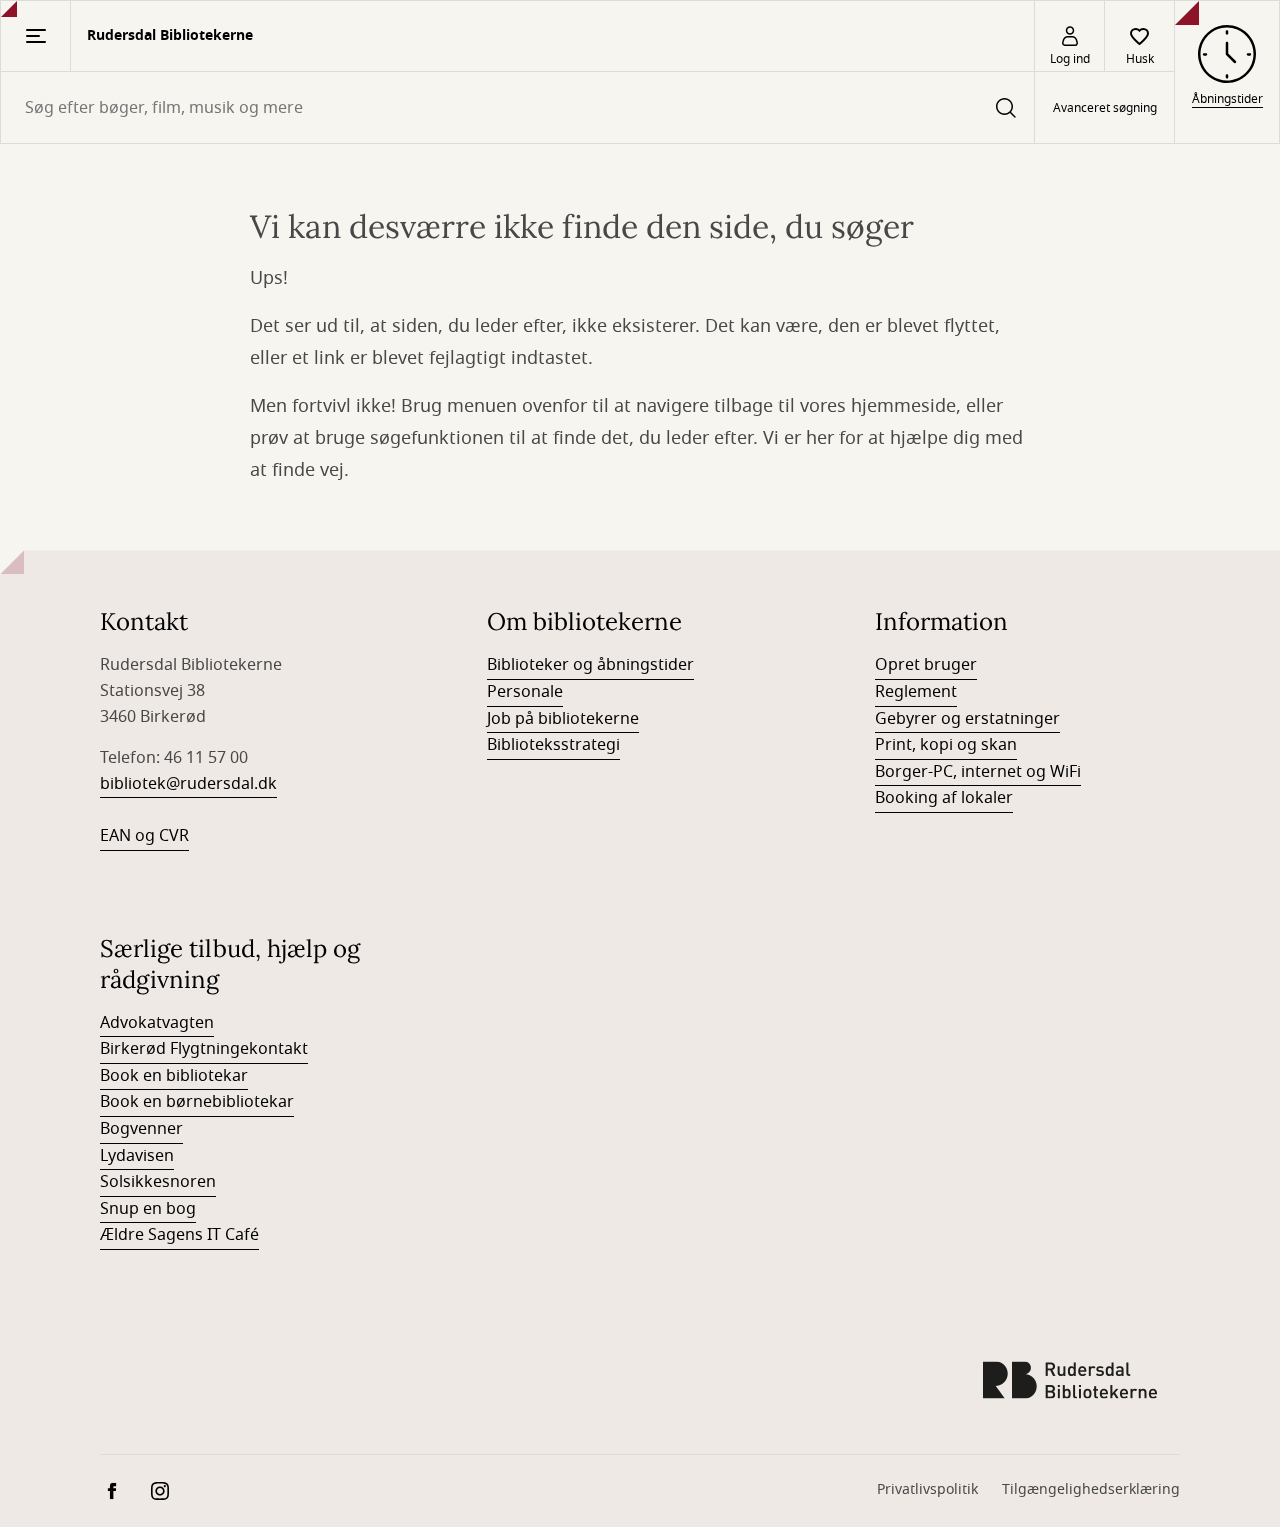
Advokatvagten (157, 1023)
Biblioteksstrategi (553, 745)
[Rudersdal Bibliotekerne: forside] (1070, 1380)
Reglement (916, 692)
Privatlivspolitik (927, 1489)
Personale (525, 692)
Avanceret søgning (1105, 108)
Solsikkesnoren (158, 1182)
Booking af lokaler (944, 798)
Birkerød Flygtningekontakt (204, 1049)
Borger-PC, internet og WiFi (978, 772)
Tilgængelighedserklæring (1091, 1489)
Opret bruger (926, 665)
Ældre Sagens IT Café (179, 1235)
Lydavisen (137, 1156)
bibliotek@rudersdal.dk (188, 784)
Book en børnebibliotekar (197, 1102)
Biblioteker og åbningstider (590, 665)
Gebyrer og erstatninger (967, 719)
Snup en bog (148, 1209)
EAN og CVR (144, 836)
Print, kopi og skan (946, 745)
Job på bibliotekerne (563, 719)
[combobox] (517, 107)
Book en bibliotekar (174, 1076)
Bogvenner (141, 1129)
